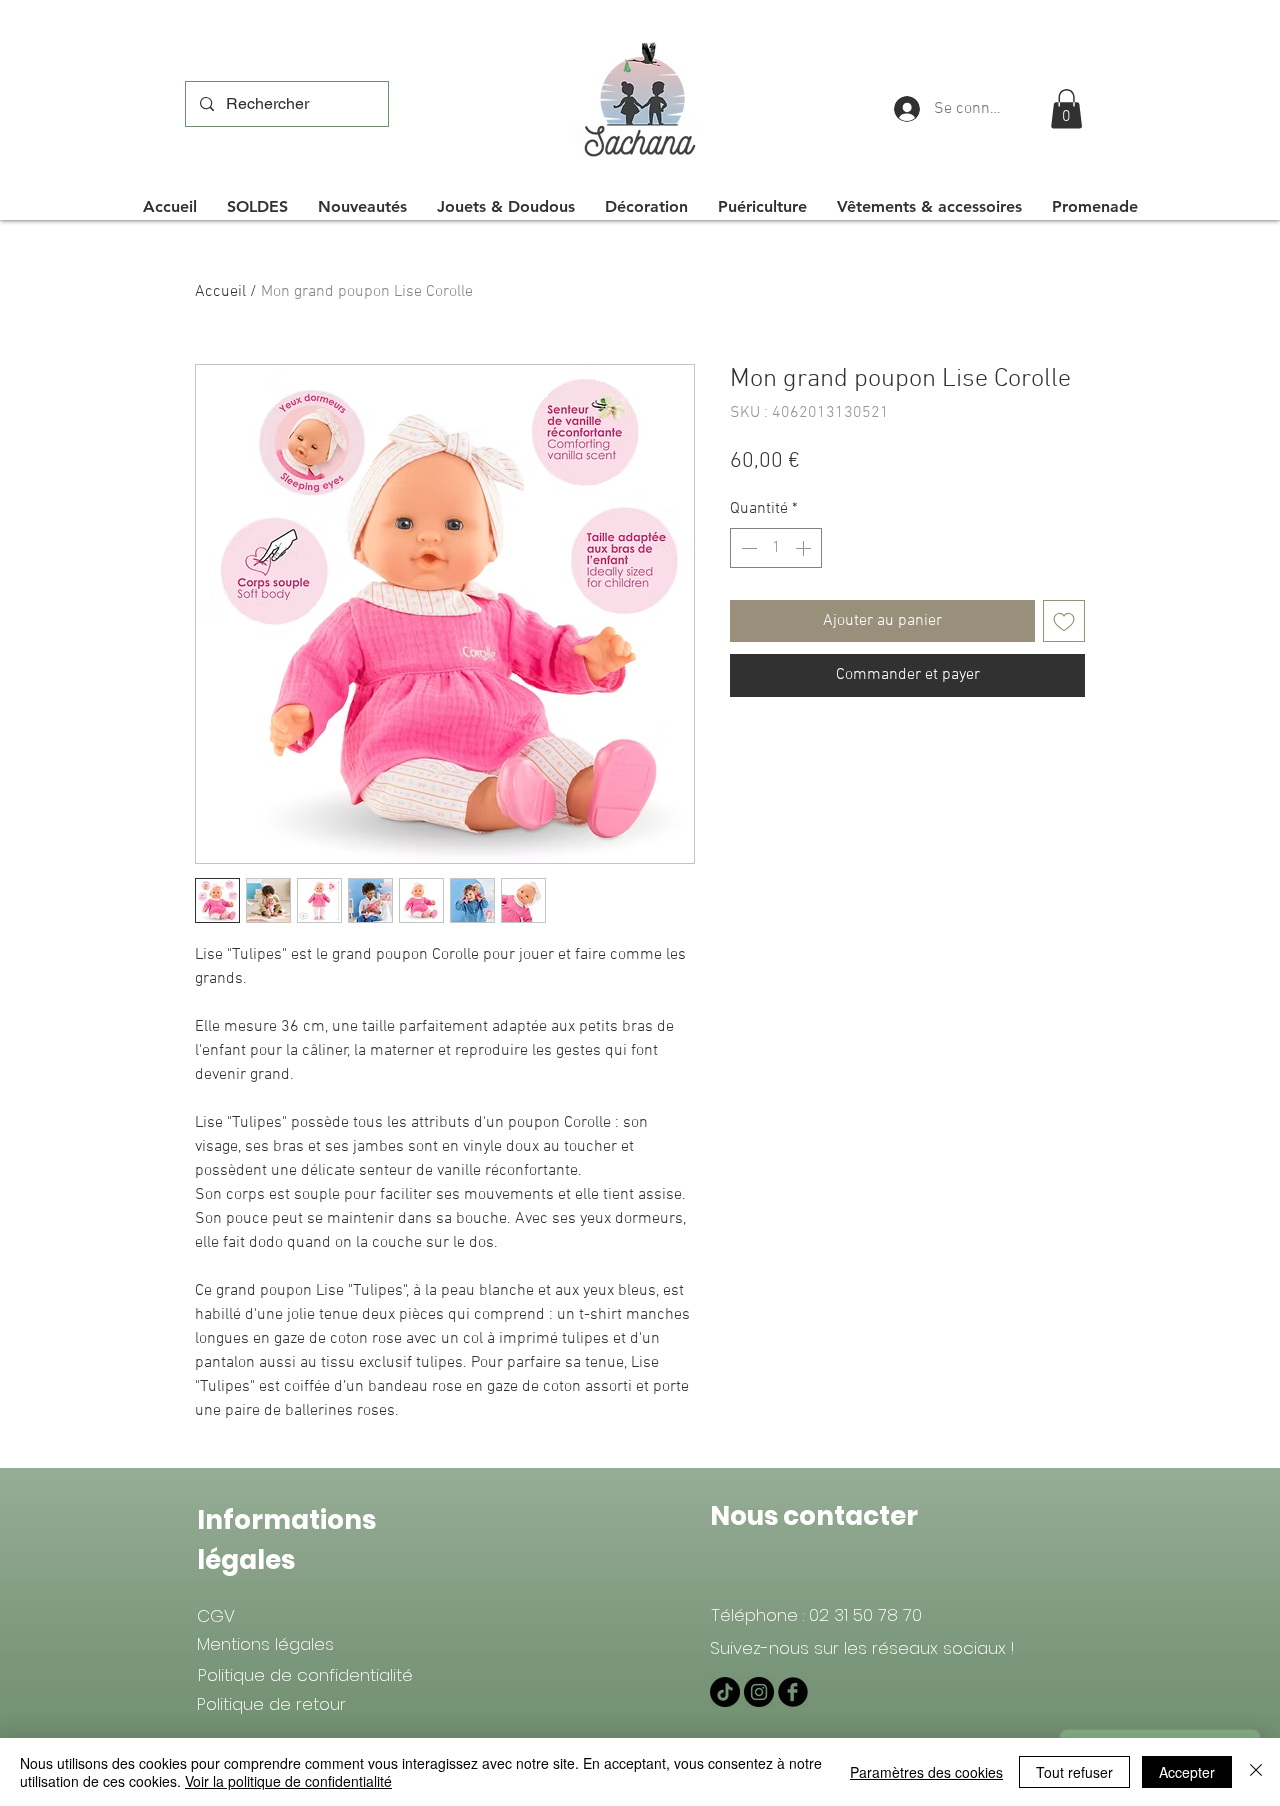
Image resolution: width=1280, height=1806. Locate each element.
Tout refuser (1074, 1772)
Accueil (220, 292)
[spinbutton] (776, 548)
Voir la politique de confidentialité (288, 1781)
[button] (1066, 108)
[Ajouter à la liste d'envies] (1064, 621)
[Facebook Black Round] (793, 1692)
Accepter (1187, 1772)
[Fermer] (1256, 1772)
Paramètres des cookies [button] (926, 1772)
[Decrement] (747, 548)
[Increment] (805, 548)
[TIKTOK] (725, 1692)
